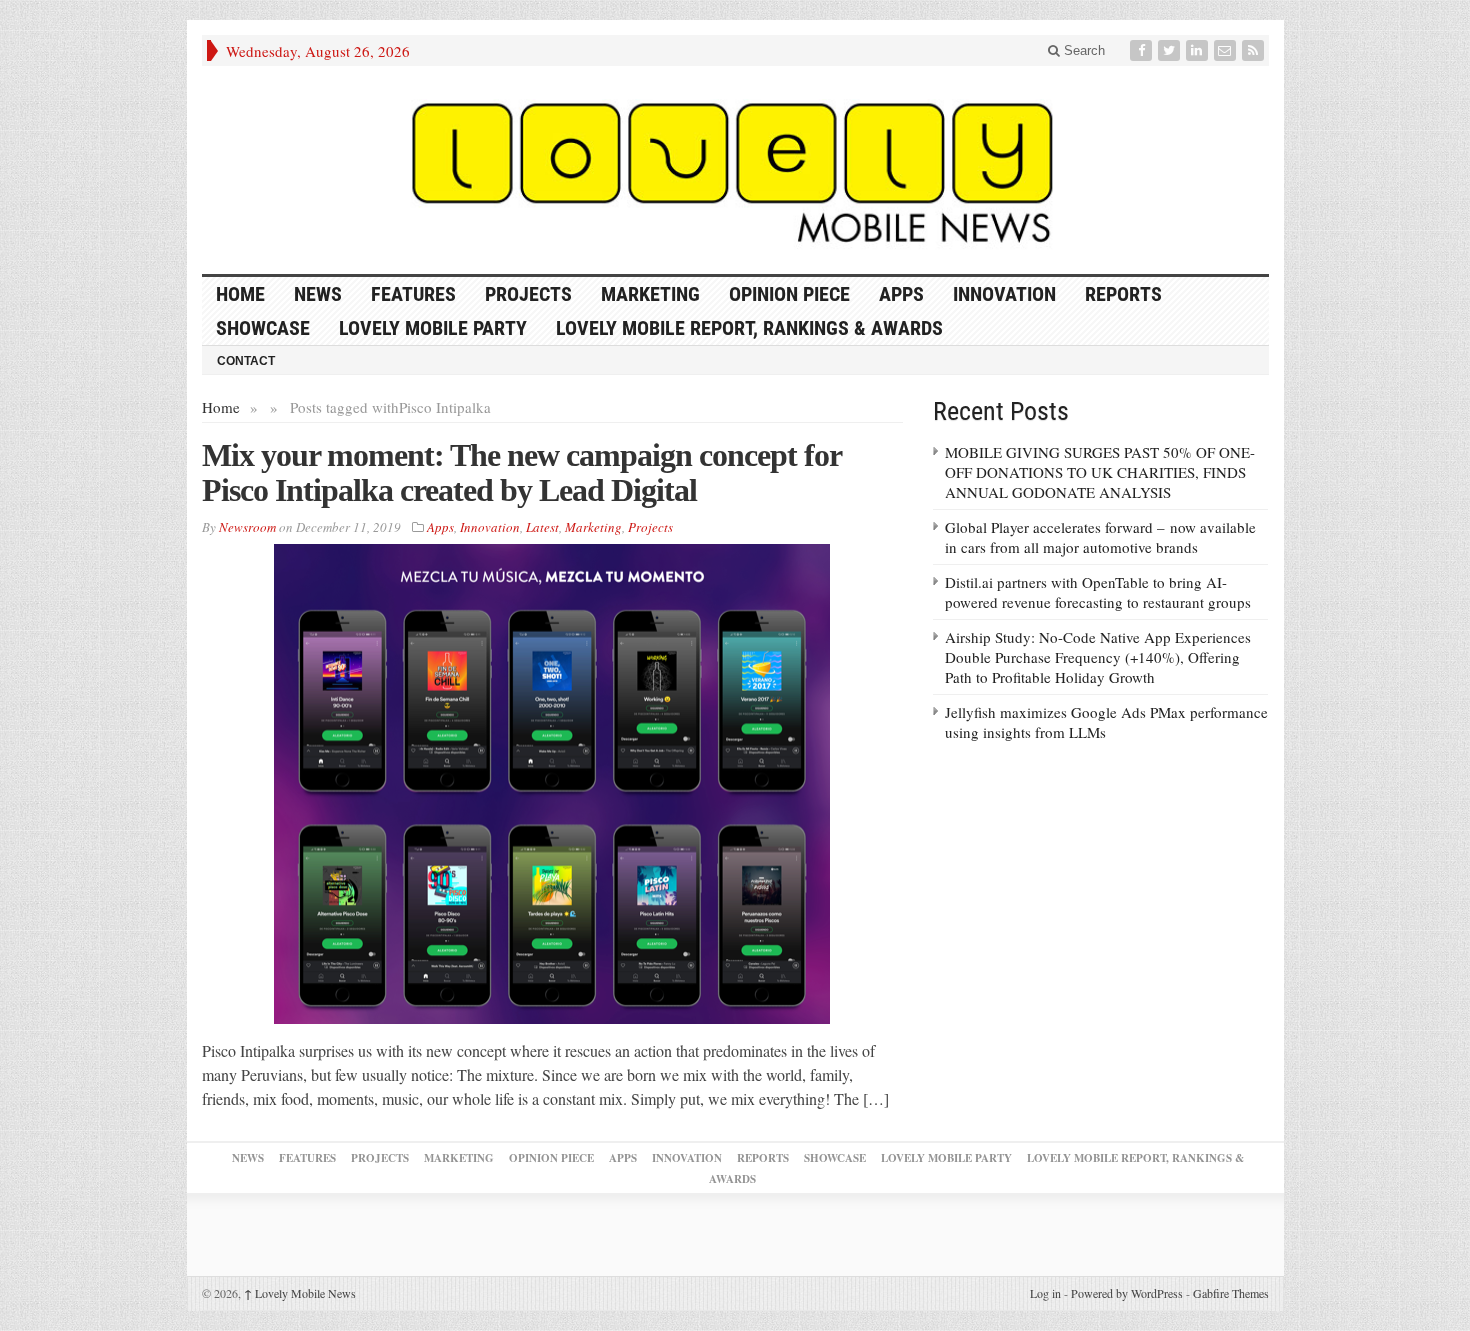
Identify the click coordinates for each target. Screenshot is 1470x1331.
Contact (246, 361)
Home (221, 407)
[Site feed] (1255, 50)
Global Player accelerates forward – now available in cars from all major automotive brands (1100, 537)
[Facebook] (1143, 50)
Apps (901, 294)
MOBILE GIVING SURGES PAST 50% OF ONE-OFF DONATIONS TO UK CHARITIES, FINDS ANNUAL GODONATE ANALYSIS (1100, 472)
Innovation (1004, 294)
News (318, 294)
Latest (542, 527)
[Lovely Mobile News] (735, 170)
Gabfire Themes (1231, 1293)
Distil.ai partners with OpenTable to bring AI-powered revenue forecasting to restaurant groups (1098, 592)
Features (413, 294)
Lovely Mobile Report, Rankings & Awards (749, 328)
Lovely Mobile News (300, 1293)
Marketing (650, 294)
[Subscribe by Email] (1227, 50)
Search (1082, 50)
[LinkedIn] (1199, 50)
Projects (528, 294)
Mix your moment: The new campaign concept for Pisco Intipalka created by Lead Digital (521, 472)
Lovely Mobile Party (433, 328)
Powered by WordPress (1127, 1293)
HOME (240, 294)
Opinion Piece (789, 294)
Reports (1123, 294)
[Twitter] (1171, 50)
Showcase (263, 328)
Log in (1045, 1293)
